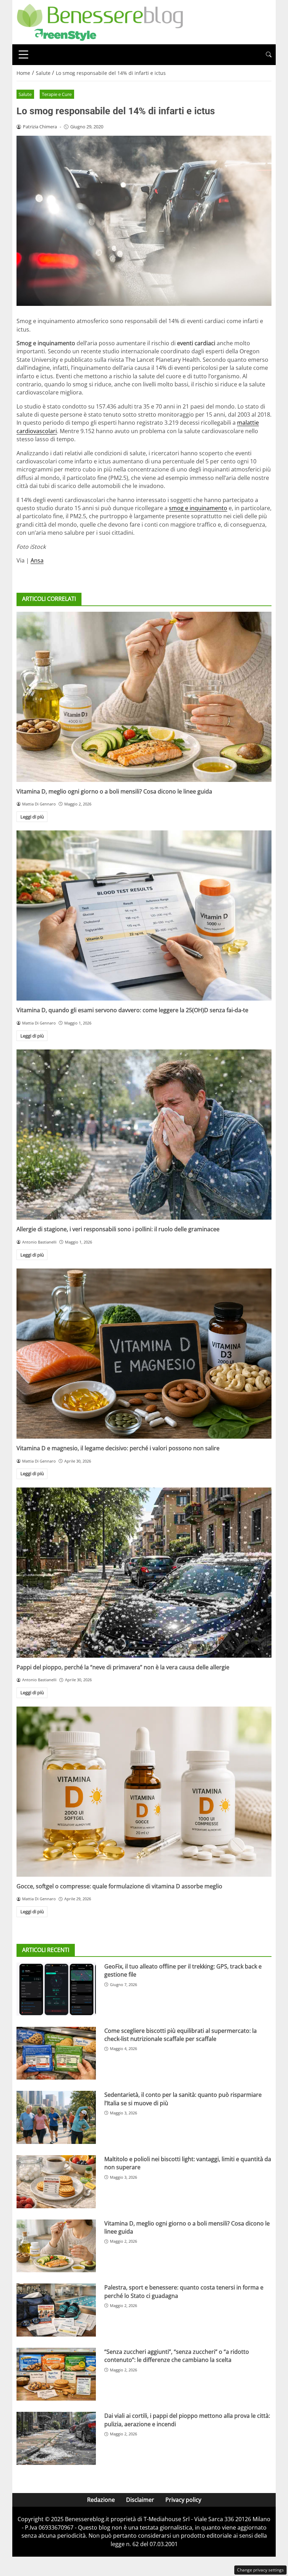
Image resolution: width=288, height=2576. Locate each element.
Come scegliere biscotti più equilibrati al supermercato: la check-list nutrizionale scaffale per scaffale (181, 2035)
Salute (25, 94)
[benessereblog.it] (100, 21)
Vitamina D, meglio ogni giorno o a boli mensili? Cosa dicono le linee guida (114, 791)
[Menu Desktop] (24, 54)
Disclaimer (140, 2500)
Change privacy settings (260, 2570)
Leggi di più (32, 817)
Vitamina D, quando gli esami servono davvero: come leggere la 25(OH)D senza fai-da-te (132, 1010)
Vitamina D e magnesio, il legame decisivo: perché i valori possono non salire (118, 1448)
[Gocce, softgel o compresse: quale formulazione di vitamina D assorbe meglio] (144, 1792)
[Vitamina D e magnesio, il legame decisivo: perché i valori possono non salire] (144, 1354)
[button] (269, 55)
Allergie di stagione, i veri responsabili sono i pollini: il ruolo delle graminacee (118, 1229)
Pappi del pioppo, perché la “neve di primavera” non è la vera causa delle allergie (123, 1667)
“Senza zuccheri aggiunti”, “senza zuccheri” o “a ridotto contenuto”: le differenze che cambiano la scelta (177, 2356)
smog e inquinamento (198, 508)
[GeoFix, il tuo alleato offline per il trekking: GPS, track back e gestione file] (56, 1989)
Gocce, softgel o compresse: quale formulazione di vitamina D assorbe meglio (119, 1886)
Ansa (37, 560)
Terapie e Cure (57, 94)
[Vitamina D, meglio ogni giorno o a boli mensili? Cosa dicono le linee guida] (144, 697)
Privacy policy (183, 2500)
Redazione (101, 2500)
